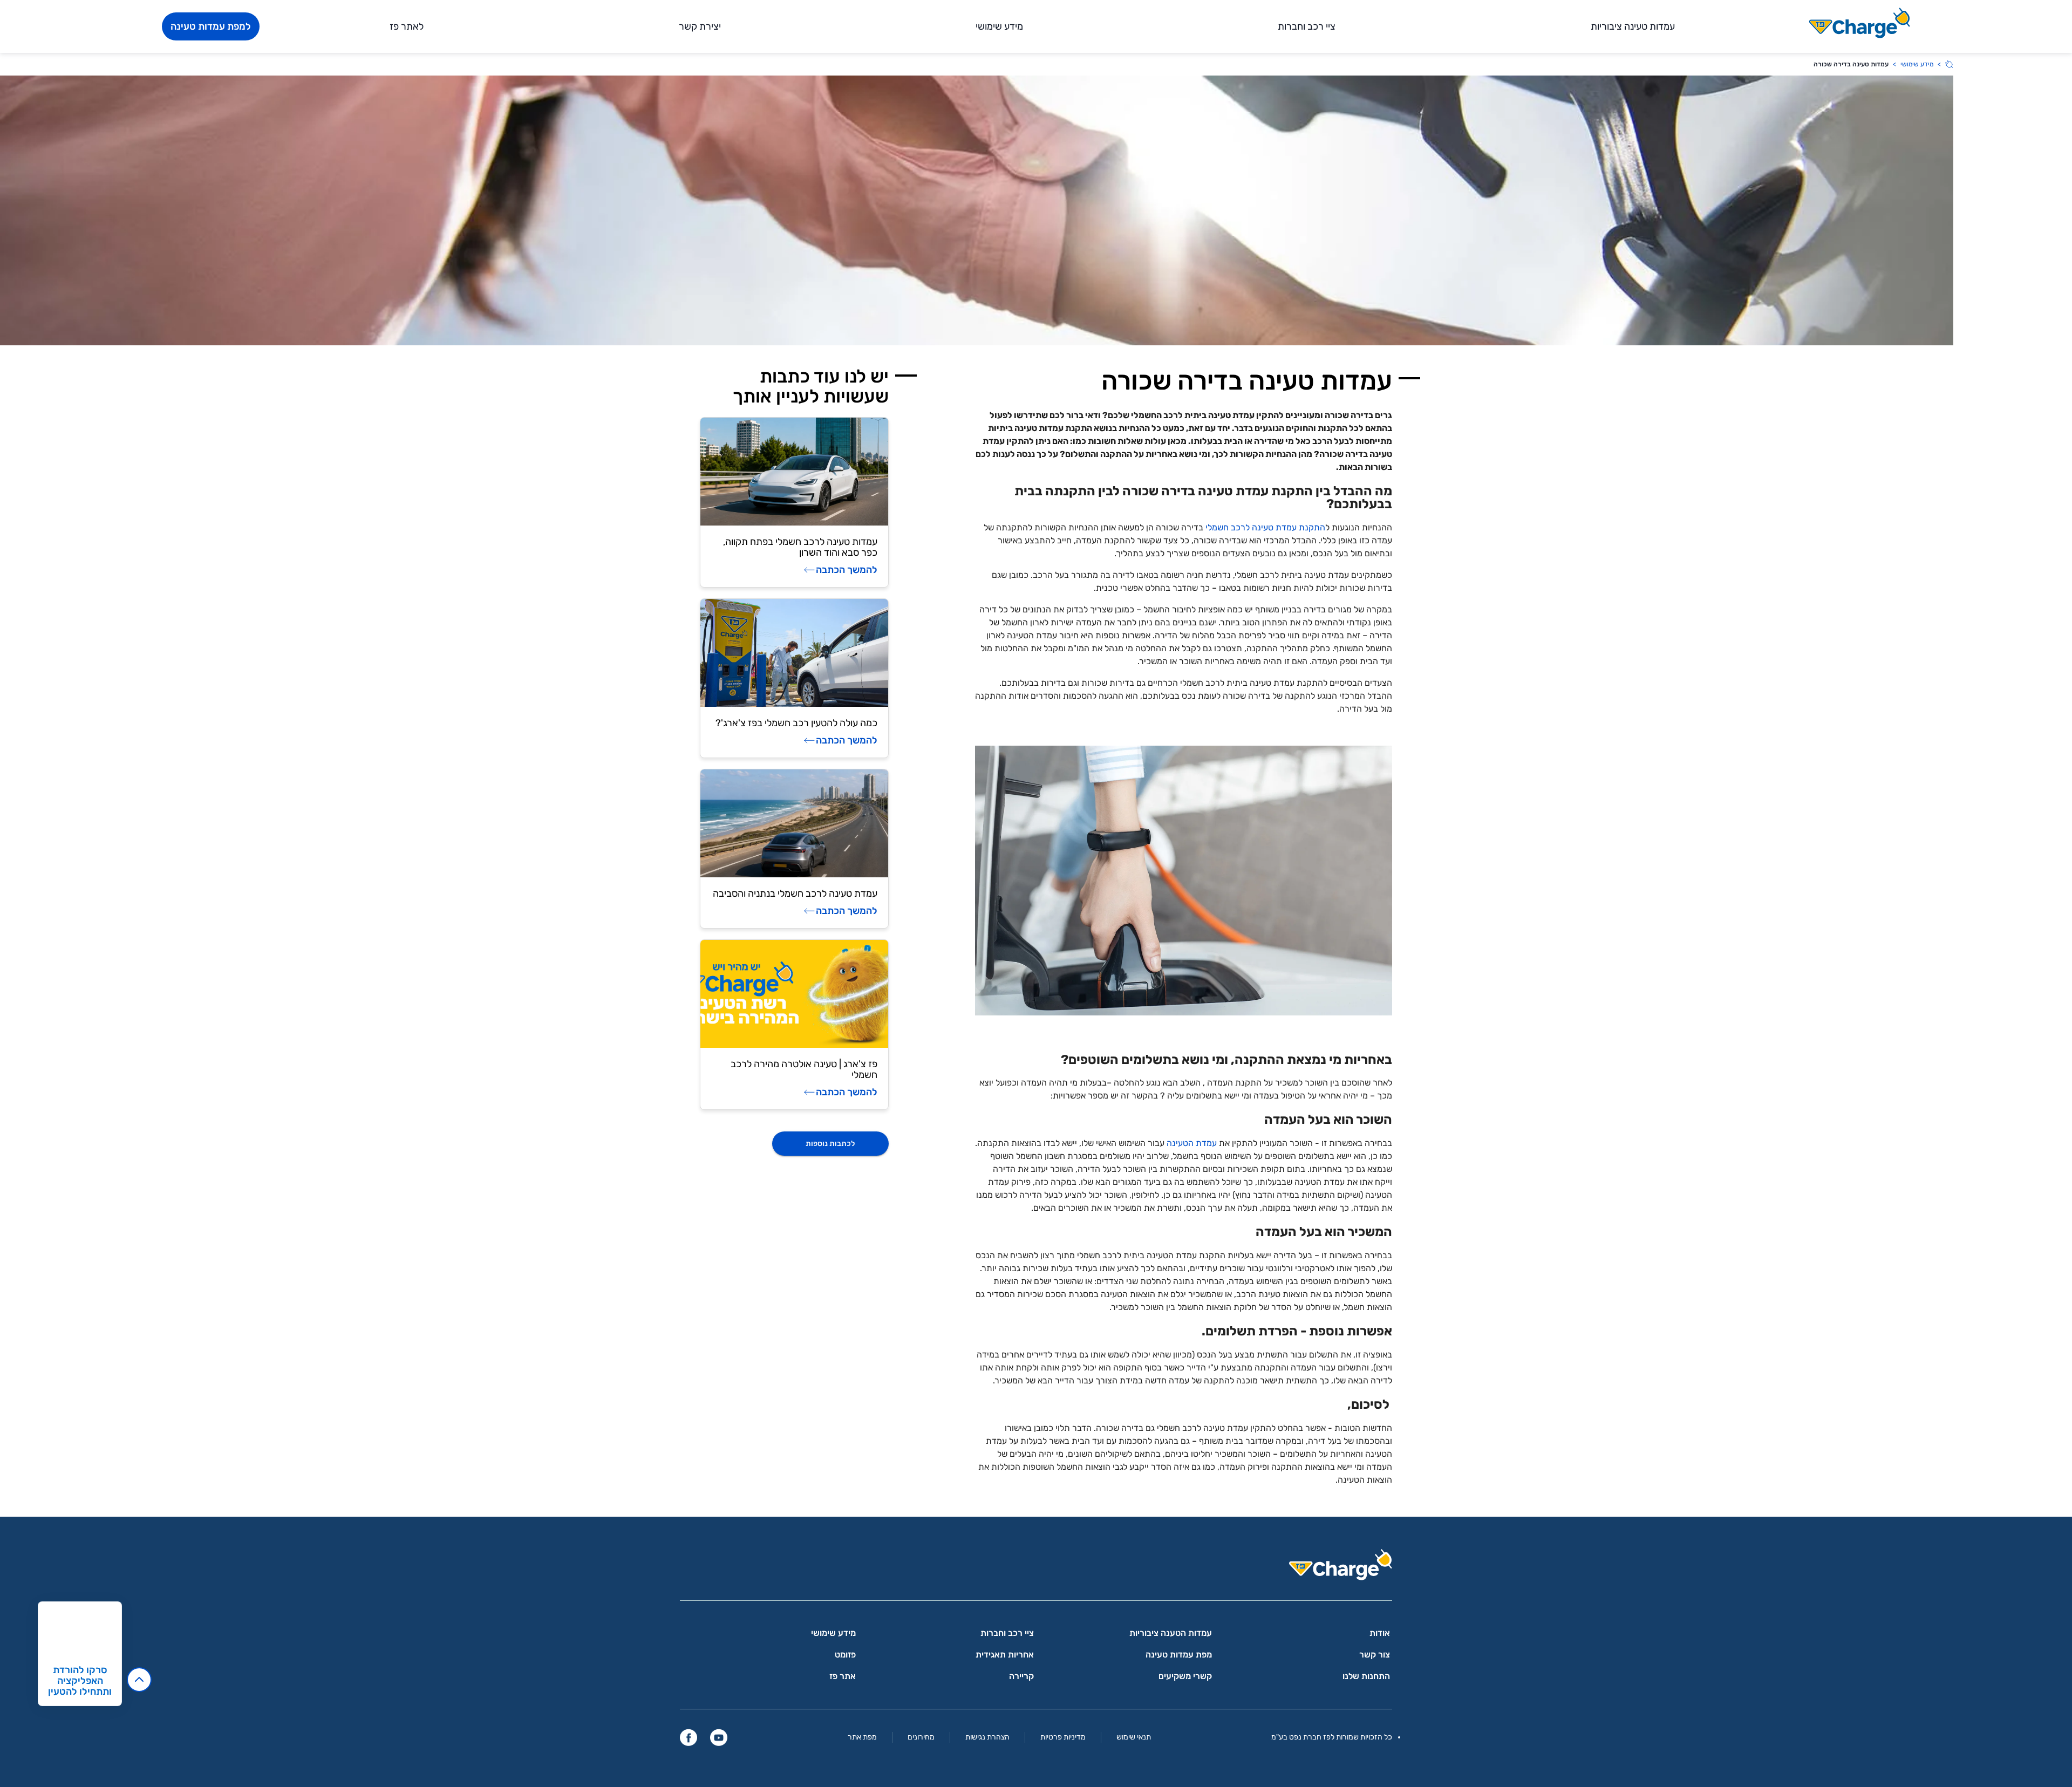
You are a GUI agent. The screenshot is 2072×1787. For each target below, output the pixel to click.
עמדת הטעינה (1192, 1143)
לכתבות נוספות (830, 1144)
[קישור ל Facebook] (689, 1737)
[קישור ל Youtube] (719, 1737)
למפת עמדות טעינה (211, 26)
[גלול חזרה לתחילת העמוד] (139, 1680)
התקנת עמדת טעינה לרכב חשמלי (1265, 527)
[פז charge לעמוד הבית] (1036, 1568)
